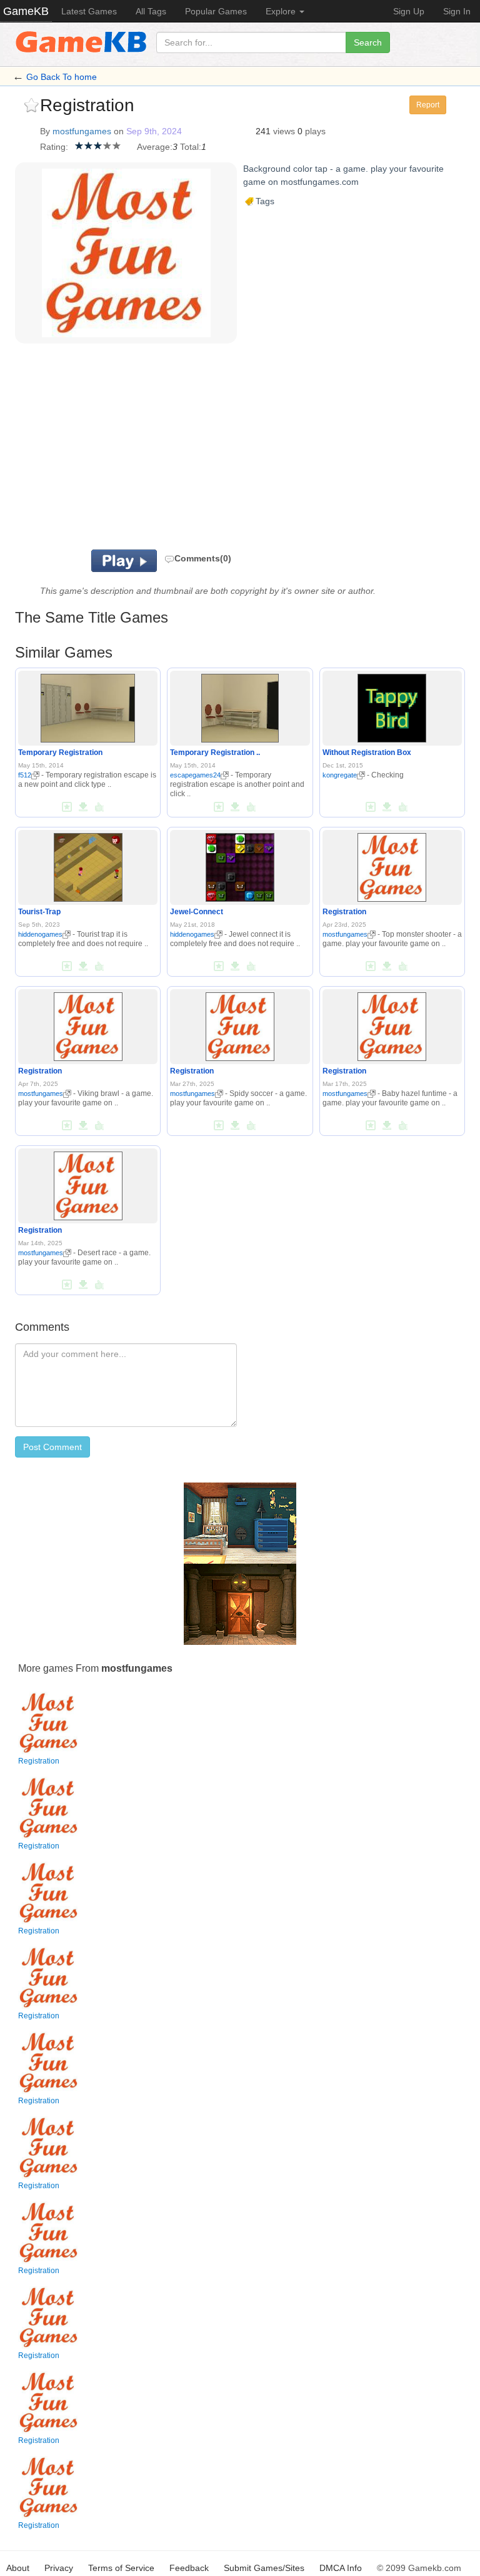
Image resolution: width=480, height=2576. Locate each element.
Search (368, 42)
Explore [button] (282, 11)
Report (428, 105)
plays (315, 131)
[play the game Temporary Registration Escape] (240, 706)
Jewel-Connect (197, 912)
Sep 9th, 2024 (154, 131)
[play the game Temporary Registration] (88, 706)
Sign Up (409, 11)
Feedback (189, 2568)
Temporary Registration (60, 753)
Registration (344, 912)
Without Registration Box (367, 753)
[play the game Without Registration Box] (392, 706)
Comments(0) (203, 558)
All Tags (151, 11)
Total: (191, 147)
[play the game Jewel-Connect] (240, 865)
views (284, 131)
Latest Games (89, 11)
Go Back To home (62, 77)
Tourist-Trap (39, 912)
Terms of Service (121, 2568)
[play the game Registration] (392, 865)
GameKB (26, 11)
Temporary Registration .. (215, 753)
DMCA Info (341, 2568)
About (18, 2568)
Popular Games (216, 11)
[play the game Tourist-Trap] (88, 865)
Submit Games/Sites (264, 2568)
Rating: (54, 147)
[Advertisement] (196, 450)
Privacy (59, 2568)
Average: (155, 147)
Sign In (457, 11)
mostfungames (82, 131)
